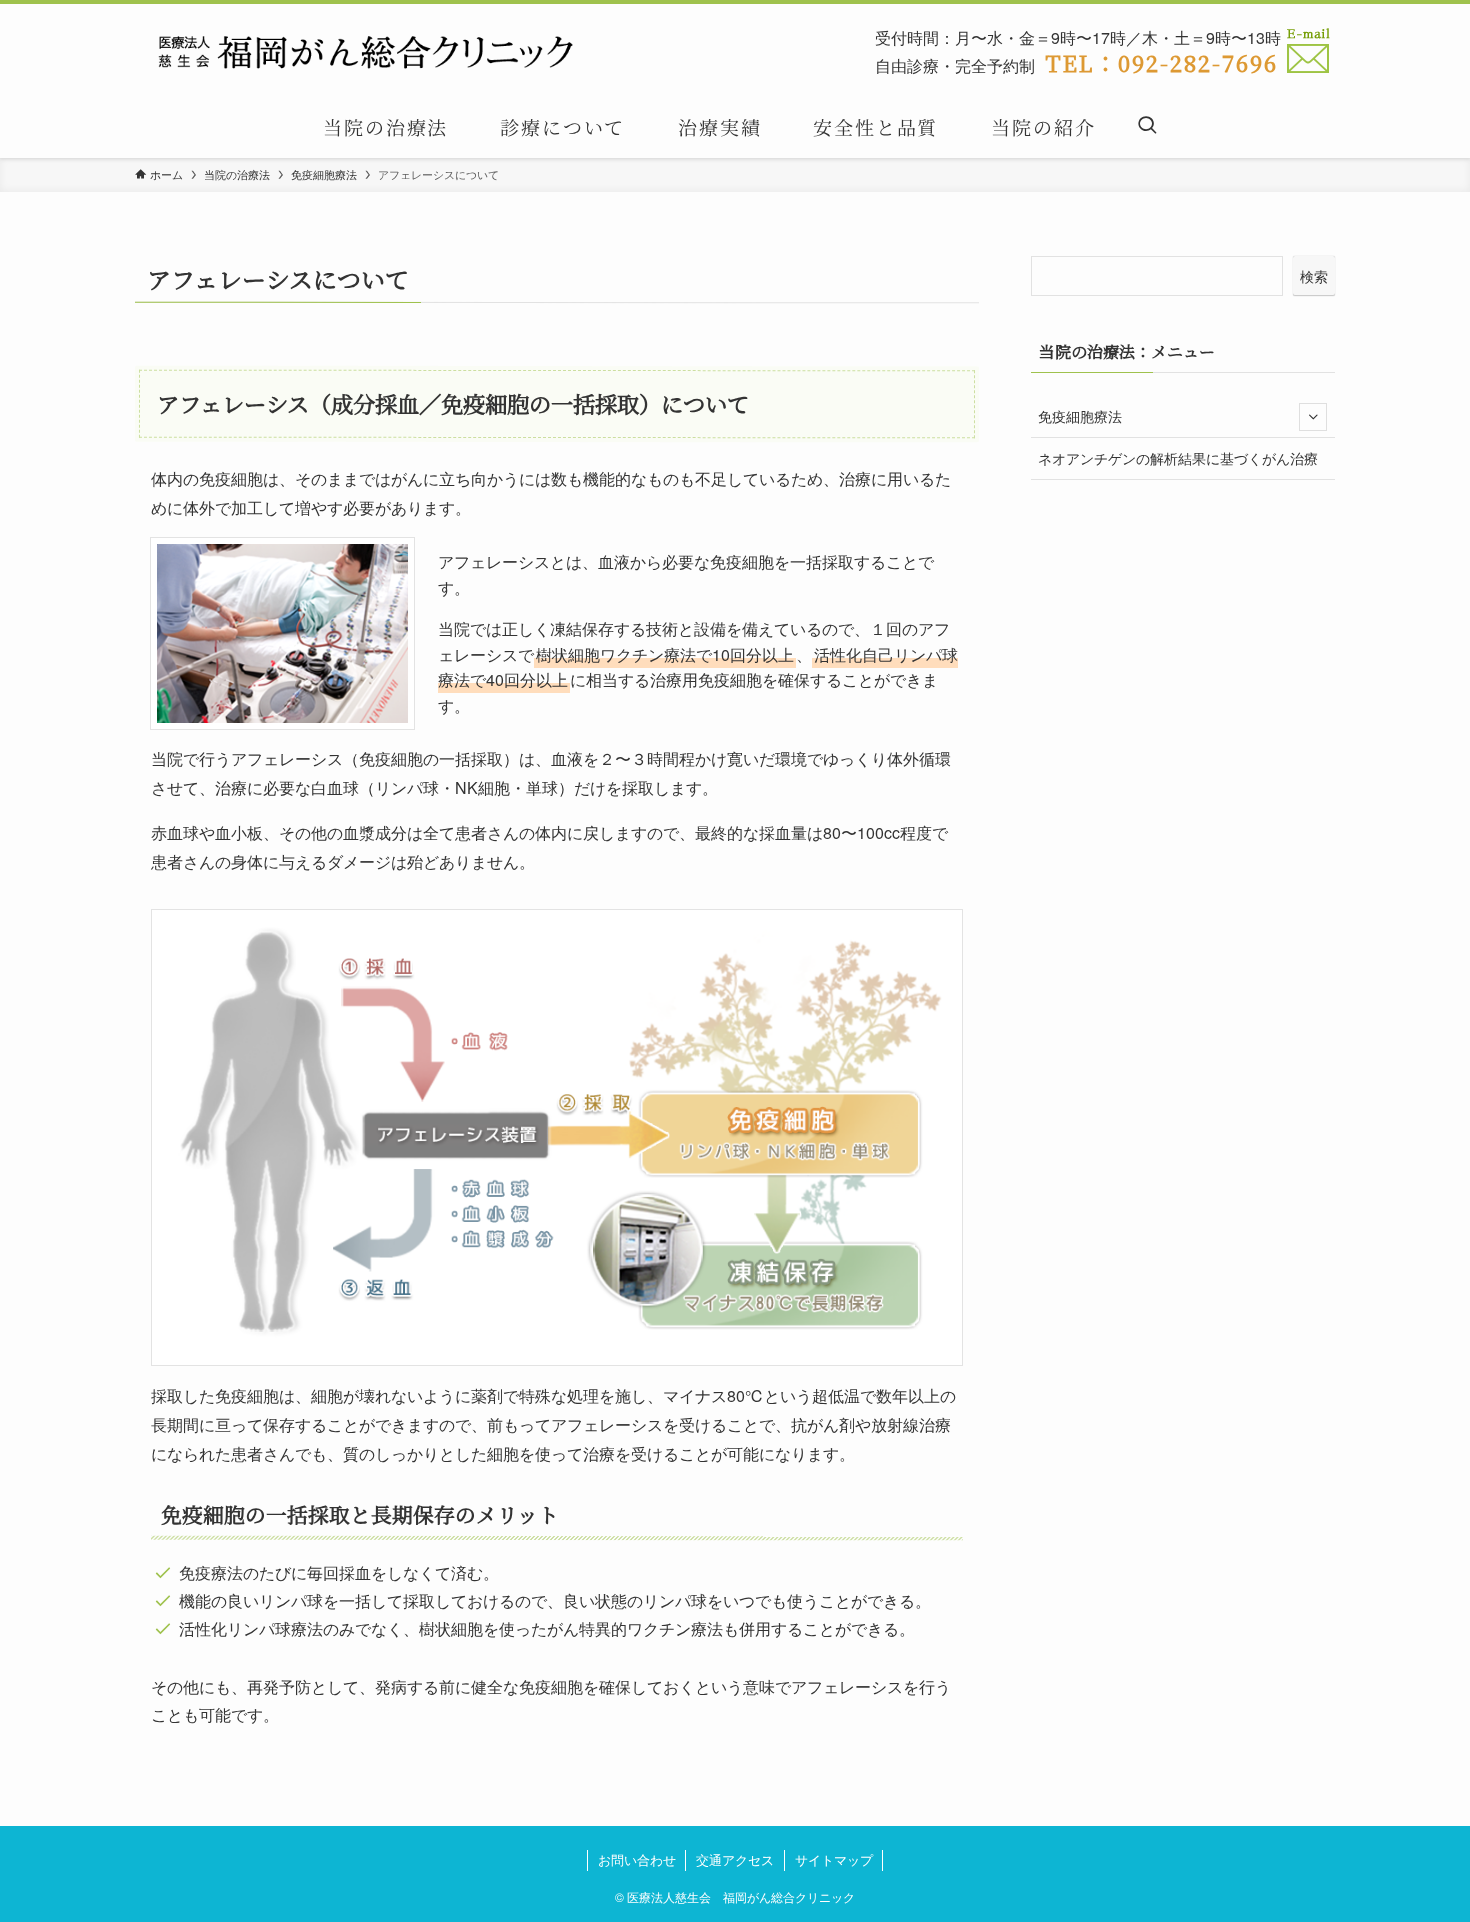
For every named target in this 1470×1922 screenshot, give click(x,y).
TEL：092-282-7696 (1161, 62)
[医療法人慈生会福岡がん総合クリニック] (367, 53)
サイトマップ (834, 1859)
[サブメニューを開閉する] (1313, 417)
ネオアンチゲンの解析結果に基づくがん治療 (1178, 458)
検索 (1314, 276)
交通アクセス (735, 1859)
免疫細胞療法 (1080, 416)
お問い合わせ (637, 1859)
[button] (1147, 126)
